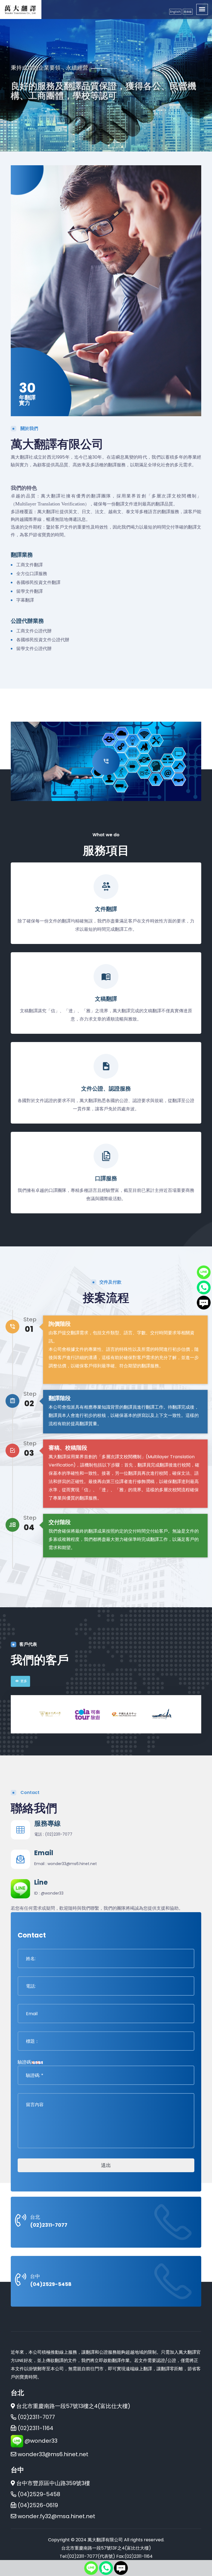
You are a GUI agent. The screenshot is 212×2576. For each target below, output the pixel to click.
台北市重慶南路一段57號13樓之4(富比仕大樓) (73, 2406)
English (175, 12)
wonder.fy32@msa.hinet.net (56, 2516)
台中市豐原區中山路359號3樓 (53, 2483)
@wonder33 (52, 1893)
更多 (24, 1681)
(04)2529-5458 (51, 2284)
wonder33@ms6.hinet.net (72, 1864)
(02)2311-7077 (59, 1834)
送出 (106, 2165)
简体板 (188, 12)
